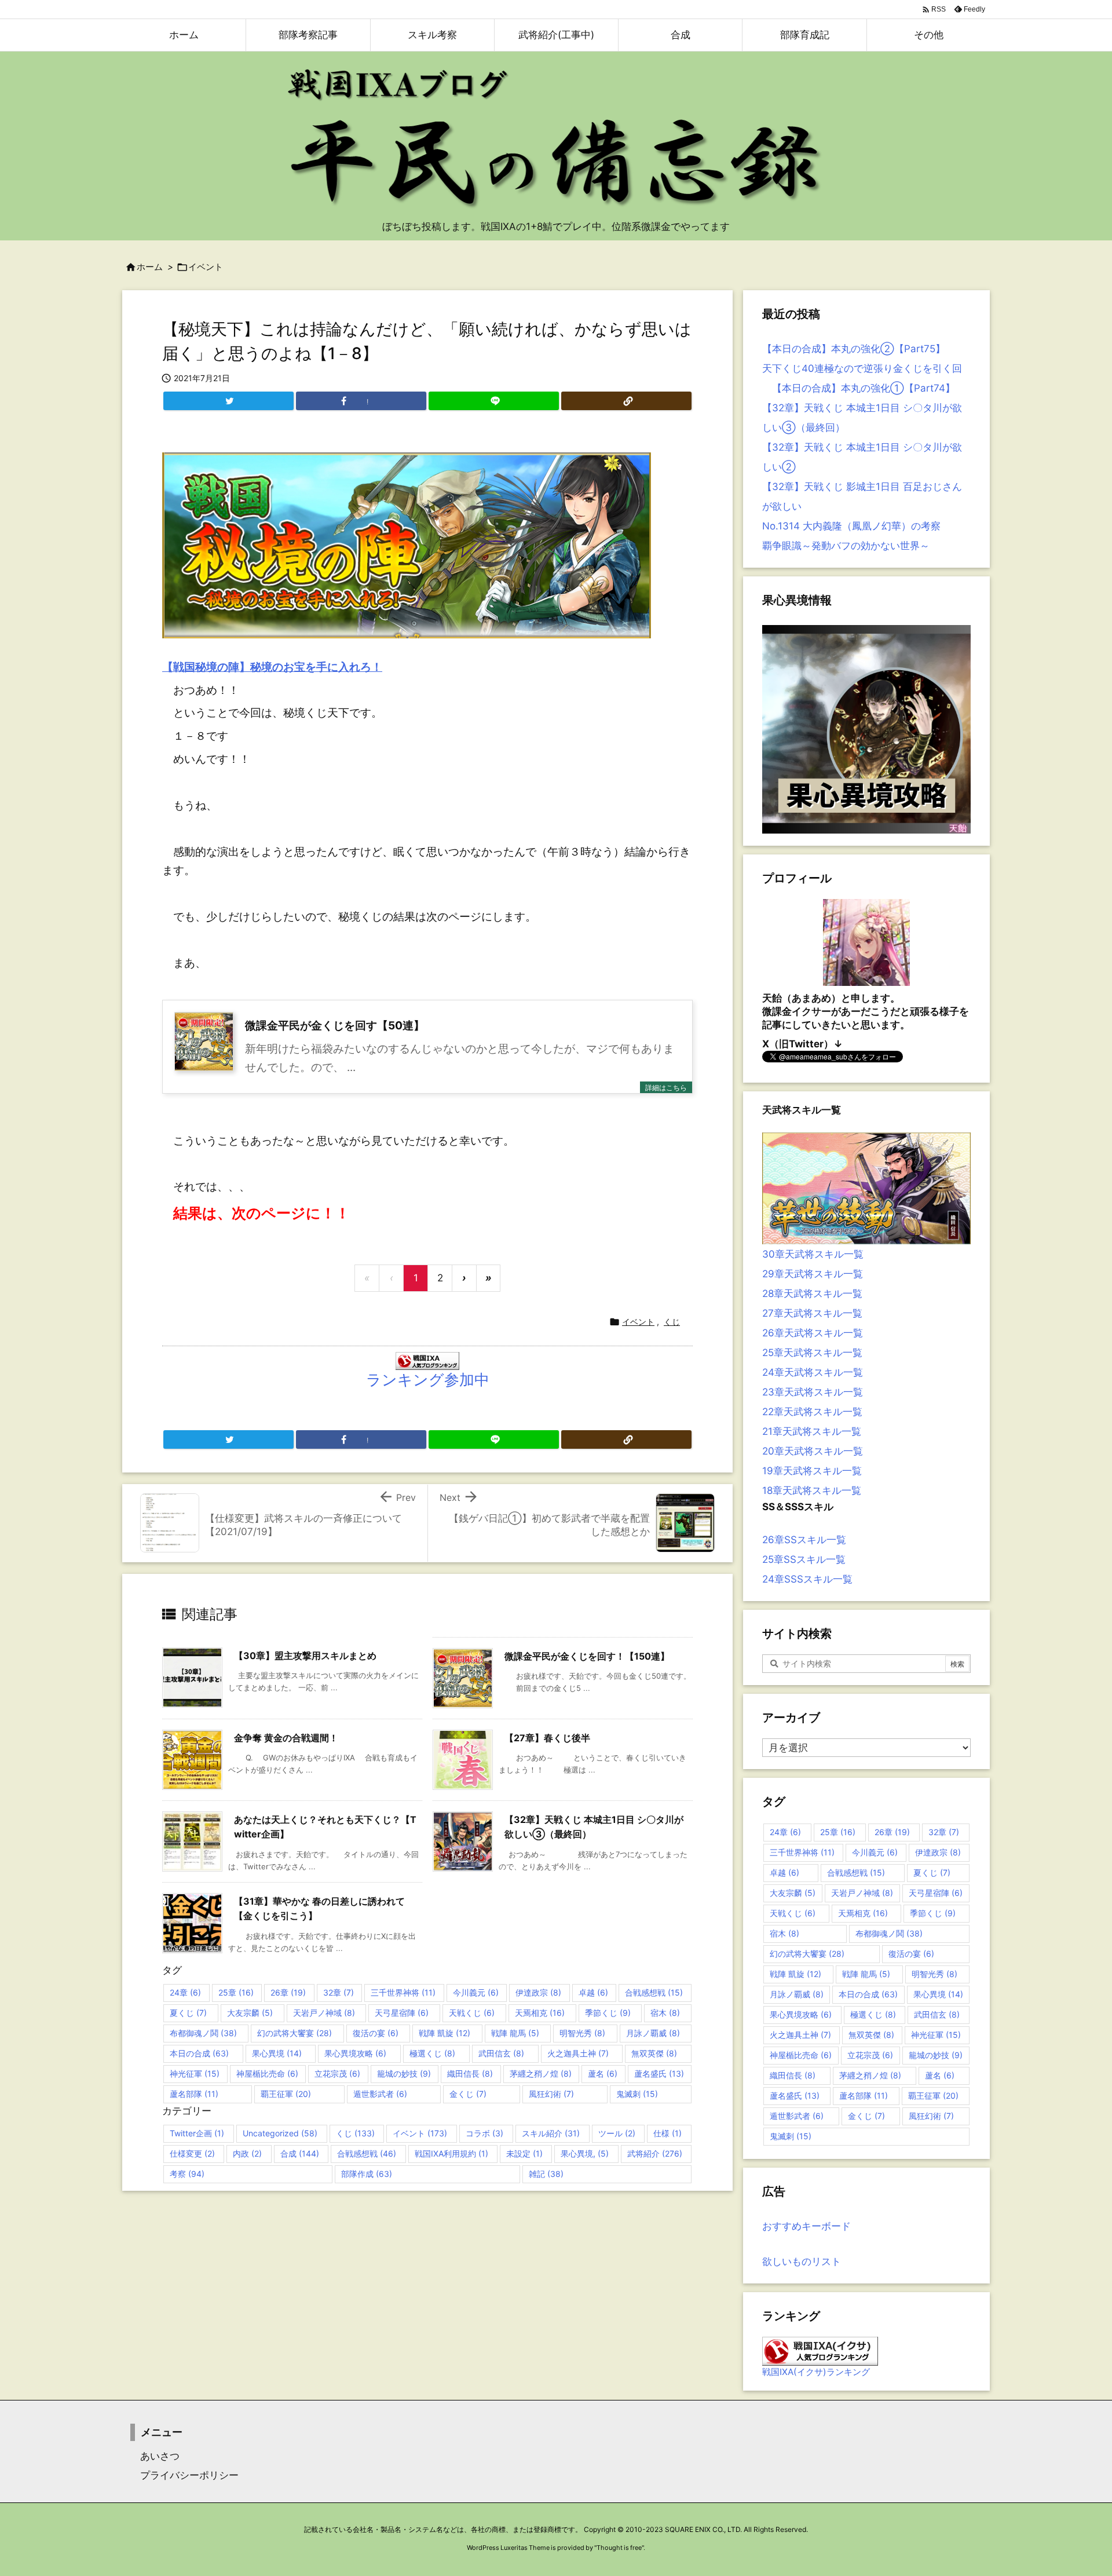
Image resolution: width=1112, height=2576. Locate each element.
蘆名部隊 (194, 2094)
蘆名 (603, 2073)
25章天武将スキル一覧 (812, 1353)
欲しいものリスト (802, 2261)
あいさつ (155, 2456)
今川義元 (476, 1992)
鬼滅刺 (637, 2094)
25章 (236, 1992)
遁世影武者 (380, 2094)
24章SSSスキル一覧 (807, 1579)
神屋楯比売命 (267, 2073)
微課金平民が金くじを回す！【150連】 (587, 1656)
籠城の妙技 (404, 2073)
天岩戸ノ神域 (324, 2013)
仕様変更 (192, 2153)
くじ (672, 1322)
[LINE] (494, 401)
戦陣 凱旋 (445, 2033)
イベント (206, 267)
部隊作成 (367, 2174)
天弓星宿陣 (402, 2013)
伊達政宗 (538, 1992)
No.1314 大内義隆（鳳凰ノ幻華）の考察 (851, 526)
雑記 (546, 2174)
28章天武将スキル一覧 (812, 1294)
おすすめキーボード (806, 2226)
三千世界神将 (403, 1992)
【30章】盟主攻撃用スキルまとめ (305, 1656)
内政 (247, 2153)
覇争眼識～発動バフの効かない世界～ (846, 546)
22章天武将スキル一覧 (812, 1412)
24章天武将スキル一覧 (813, 1372)
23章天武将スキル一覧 (813, 1392)
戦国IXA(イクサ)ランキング (816, 2372)
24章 (185, 1992)
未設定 (524, 2153)
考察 (187, 2174)
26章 (288, 1992)
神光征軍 (195, 2073)
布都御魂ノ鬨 (203, 2033)
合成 (300, 2153)
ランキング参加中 (428, 1380)
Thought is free (619, 2548)
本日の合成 (199, 2053)
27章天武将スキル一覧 (812, 1313)
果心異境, (585, 2153)
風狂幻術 (551, 2094)
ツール (617, 2133)
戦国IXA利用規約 (451, 2153)
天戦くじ (472, 2013)
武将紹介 (655, 2153)
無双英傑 (654, 2053)
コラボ (484, 2133)
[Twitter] (228, 401)
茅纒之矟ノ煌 (541, 2073)
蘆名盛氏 (659, 2073)
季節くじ (608, 2013)
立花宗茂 (337, 2073)
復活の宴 (376, 2033)
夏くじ (188, 2013)
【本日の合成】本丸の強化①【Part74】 (859, 388)
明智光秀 (582, 2033)
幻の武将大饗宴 (295, 2033)
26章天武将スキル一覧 (813, 1333)
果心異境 (277, 2053)
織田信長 (470, 2073)
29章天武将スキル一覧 (813, 1274)
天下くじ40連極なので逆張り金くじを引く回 (862, 368)
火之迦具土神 (578, 2053)
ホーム (150, 267)
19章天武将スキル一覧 (812, 1471)
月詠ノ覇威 (653, 2033)
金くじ (468, 2094)
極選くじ (432, 2053)
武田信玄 (501, 2053)
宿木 (665, 2013)
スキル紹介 (551, 2133)
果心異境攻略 (355, 2053)
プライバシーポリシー (184, 2475)
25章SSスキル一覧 (804, 1559)
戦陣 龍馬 (515, 2033)
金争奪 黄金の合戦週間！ (286, 1738)
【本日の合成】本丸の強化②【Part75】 (854, 349)
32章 (339, 1992)
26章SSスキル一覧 (804, 1540)
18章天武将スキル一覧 (812, 1490)
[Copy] (626, 401)
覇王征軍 (286, 2094)
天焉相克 (540, 2013)
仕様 (667, 2133)
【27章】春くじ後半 (547, 1738)
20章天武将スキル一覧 (813, 1451)
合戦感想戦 (654, 1992)
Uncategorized (280, 2133)
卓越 (593, 1992)
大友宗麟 (250, 2013)
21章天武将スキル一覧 (812, 1431)
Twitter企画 (197, 2133)
